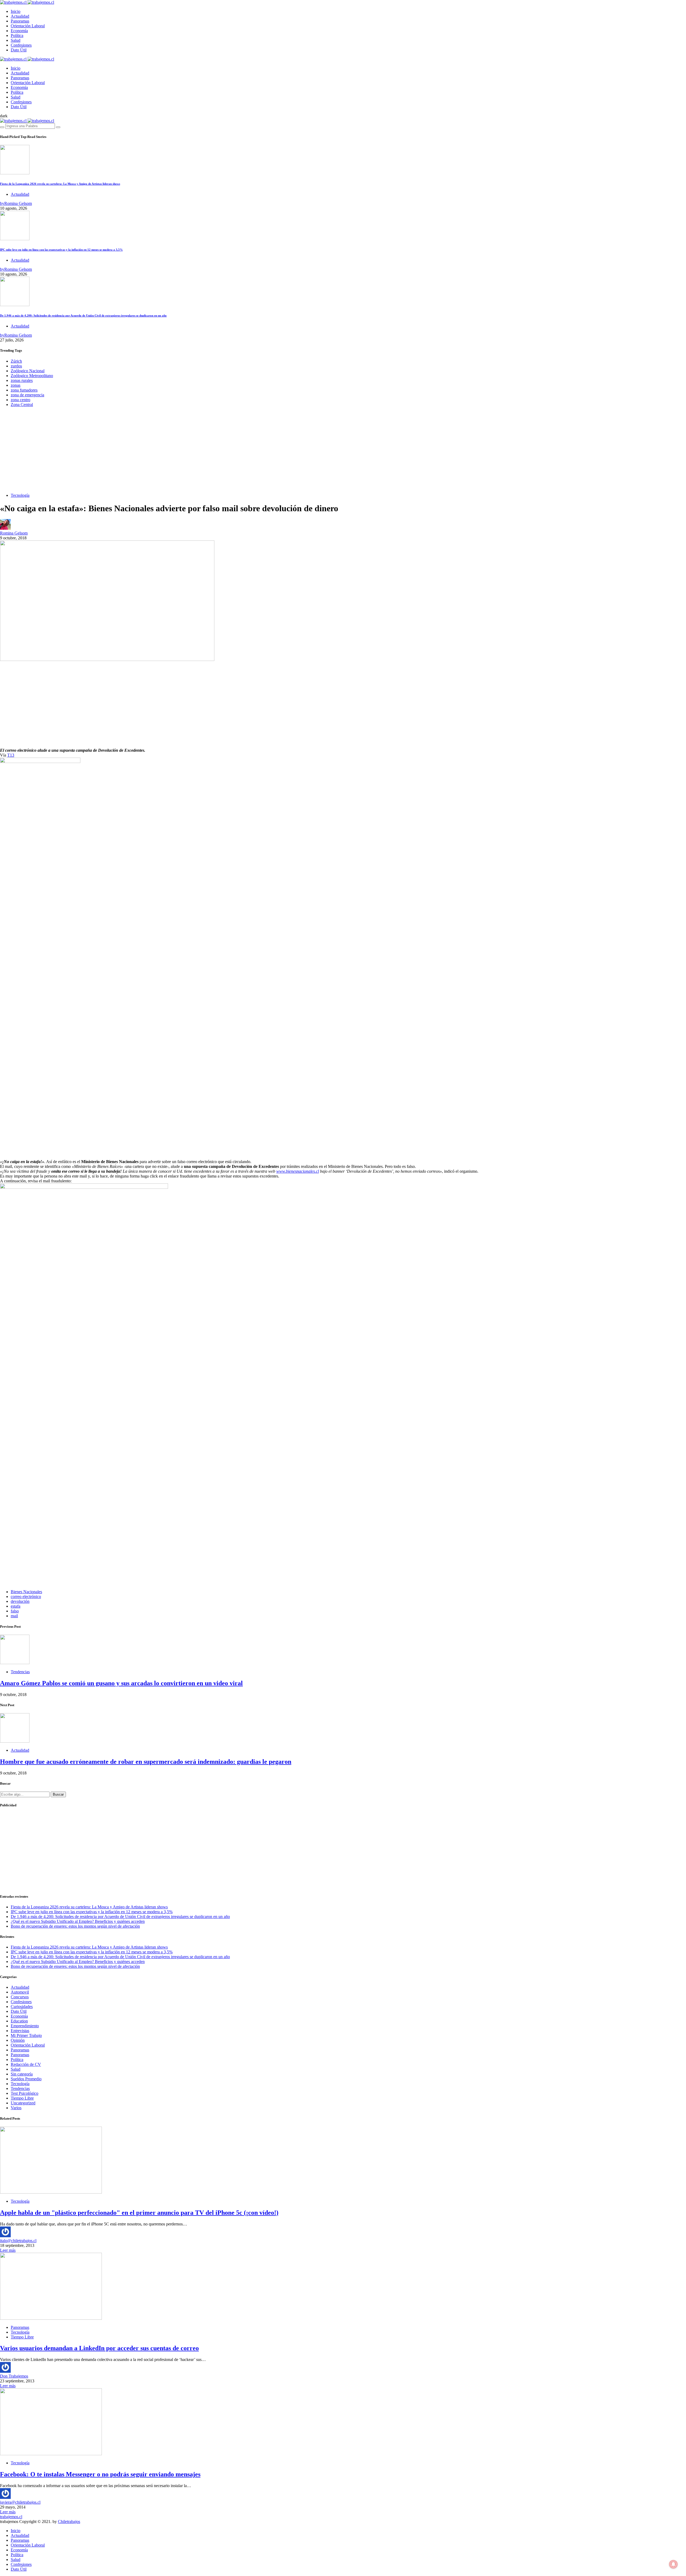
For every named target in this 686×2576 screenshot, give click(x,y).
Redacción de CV (26, 2064)
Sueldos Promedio (26, 2079)
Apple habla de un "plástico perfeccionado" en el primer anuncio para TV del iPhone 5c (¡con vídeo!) (139, 2213)
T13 (11, 755)
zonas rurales (22, 380)
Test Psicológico (25, 2093)
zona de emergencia (27, 395)
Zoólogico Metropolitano (32, 376)
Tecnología (20, 495)
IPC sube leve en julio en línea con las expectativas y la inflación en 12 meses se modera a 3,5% (61, 250)
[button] (4, 116)
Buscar (58, 1794)
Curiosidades (22, 2007)
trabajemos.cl (11, 2517)
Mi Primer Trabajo (26, 2035)
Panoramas (20, 21)
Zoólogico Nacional (28, 371)
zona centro (20, 400)
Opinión (18, 2040)
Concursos (20, 1997)
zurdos (16, 366)
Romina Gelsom (14, 533)
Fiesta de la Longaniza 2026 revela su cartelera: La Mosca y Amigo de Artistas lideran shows (60, 184)
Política (17, 35)
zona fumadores (24, 390)
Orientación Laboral (28, 26)
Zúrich (16, 361)
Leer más (8, 2250)
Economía (19, 31)
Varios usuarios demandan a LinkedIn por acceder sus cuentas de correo (99, 2348)
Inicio (16, 11)
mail (14, 1616)
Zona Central (22, 405)
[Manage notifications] (673, 2564)
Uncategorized (23, 2103)
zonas (16, 385)
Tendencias (20, 1672)
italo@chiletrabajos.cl (18, 2241)
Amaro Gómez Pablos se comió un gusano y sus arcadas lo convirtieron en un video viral (121, 1683)
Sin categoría (22, 2074)
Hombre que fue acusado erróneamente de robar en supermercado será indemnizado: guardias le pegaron (146, 1762)
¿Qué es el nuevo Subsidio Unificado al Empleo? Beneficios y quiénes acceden (78, 1921)
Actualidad (20, 16)
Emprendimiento (25, 2026)
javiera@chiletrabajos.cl (20, 2502)
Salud (16, 40)
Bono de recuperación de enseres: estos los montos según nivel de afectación (75, 1926)
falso (15, 1611)
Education (19, 2021)
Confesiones (21, 45)
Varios (16, 2108)
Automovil (20, 1992)
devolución (20, 1601)
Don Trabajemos (14, 2376)
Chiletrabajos (69, 2522)
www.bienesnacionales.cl (298, 1171)
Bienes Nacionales (26, 1592)
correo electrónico (26, 1597)
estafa (16, 1606)
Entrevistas (20, 2031)
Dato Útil (19, 50)
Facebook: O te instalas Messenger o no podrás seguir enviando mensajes (100, 2474)
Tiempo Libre (22, 2098)
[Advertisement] (343, 451)
